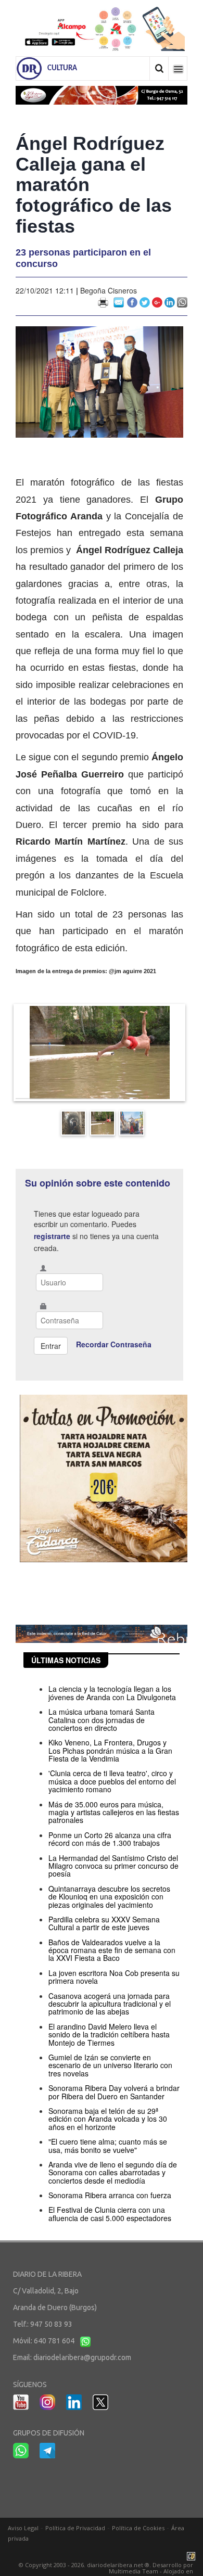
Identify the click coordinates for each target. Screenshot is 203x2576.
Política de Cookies (138, 2528)
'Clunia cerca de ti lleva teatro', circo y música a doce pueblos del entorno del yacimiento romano (112, 1781)
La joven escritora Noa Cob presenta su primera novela (114, 1977)
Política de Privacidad (75, 2528)
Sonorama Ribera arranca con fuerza (110, 2195)
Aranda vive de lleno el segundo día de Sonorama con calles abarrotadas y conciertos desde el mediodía (113, 2172)
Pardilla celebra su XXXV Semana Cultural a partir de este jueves (104, 1923)
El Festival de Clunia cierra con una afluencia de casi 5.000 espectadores (110, 2214)
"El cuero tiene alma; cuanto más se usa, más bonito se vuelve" (108, 2145)
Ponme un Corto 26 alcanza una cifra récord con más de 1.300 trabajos (110, 1839)
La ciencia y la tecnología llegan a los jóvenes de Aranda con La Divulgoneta (112, 1693)
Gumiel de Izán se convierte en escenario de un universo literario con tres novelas (110, 2065)
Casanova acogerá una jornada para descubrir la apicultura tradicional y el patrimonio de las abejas (110, 2004)
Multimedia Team (134, 2571)
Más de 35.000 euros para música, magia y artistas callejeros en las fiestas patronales (114, 1812)
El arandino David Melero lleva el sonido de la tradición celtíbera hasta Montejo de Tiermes (109, 2035)
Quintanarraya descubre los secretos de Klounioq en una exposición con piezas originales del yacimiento (109, 1897)
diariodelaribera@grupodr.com (82, 2357)
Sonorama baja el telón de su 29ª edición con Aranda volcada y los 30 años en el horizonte (108, 2119)
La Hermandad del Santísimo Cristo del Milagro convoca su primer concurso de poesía (113, 1866)
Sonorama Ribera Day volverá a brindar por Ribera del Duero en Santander (114, 2092)
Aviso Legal (23, 2528)
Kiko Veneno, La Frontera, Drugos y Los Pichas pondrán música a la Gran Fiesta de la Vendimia (110, 1750)
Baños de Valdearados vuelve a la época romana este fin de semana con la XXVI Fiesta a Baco (112, 1950)
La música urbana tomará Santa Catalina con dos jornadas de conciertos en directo (102, 1720)
